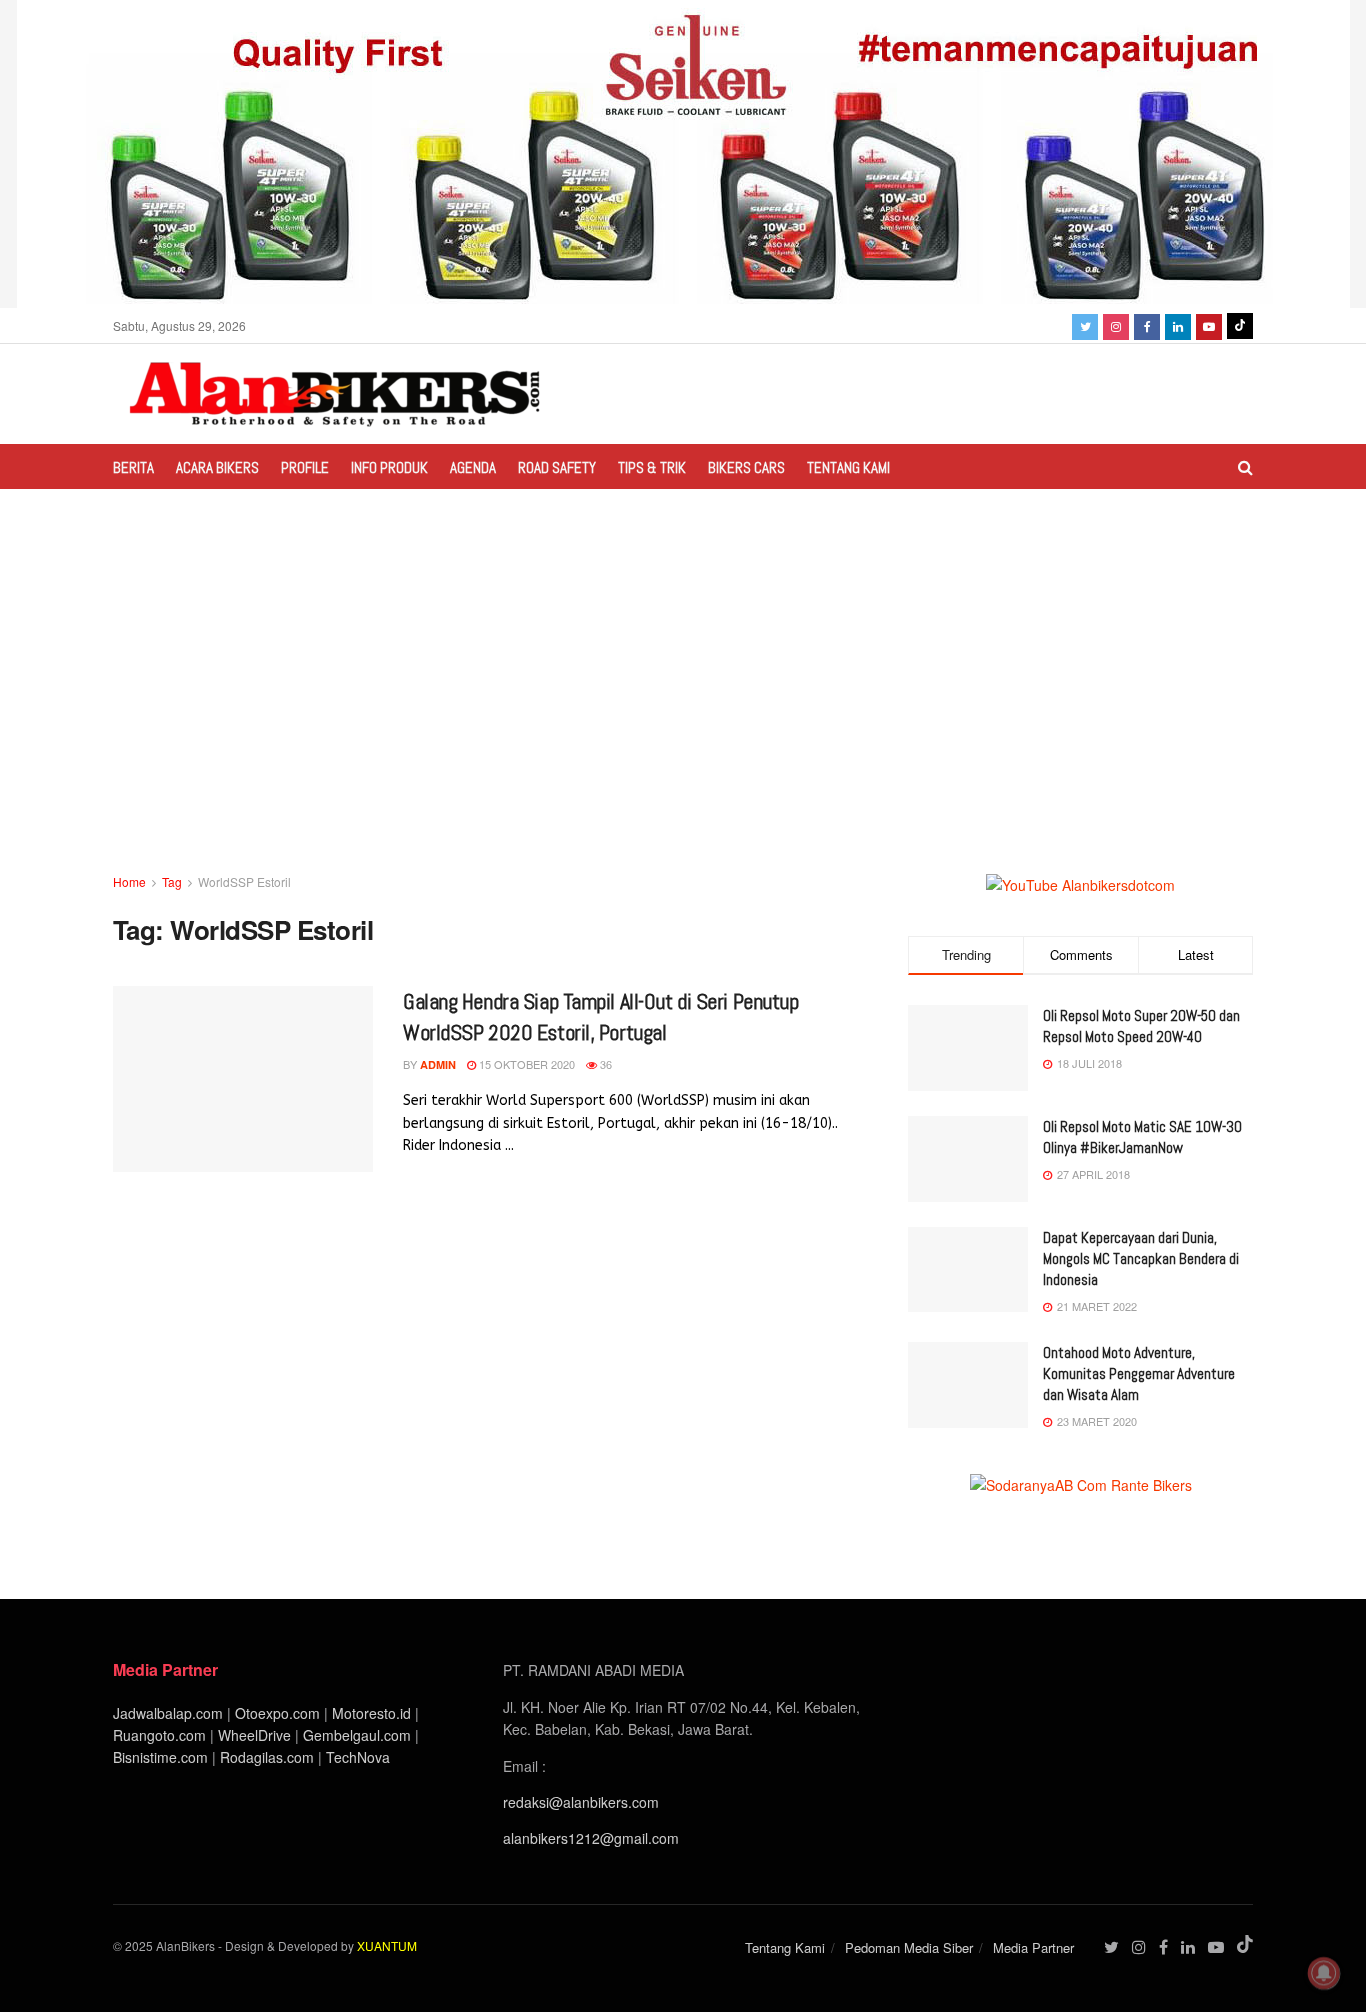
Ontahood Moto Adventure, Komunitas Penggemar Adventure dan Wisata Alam (1139, 1373)
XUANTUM (387, 1945)
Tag (172, 881)
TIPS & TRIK (652, 467)
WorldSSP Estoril (244, 881)
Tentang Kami (848, 467)
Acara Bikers (217, 467)
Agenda (473, 467)
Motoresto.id (371, 1713)
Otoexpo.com (277, 1713)
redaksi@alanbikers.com (581, 1802)
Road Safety (557, 467)
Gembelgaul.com (359, 1735)
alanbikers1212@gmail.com (591, 1838)
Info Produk (389, 467)
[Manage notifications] (1324, 1973)
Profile (305, 467)
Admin (438, 1064)
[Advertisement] (683, 721)
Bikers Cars (746, 467)
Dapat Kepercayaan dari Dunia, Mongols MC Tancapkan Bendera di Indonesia (1141, 1258)
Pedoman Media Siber (909, 1947)
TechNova (358, 1757)
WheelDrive (254, 1735)
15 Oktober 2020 (525, 1064)
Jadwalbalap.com (168, 1713)
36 (604, 1064)
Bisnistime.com (160, 1757)
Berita (133, 467)
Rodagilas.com (267, 1757)
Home (129, 881)
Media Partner (1033, 1947)
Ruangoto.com (159, 1735)
